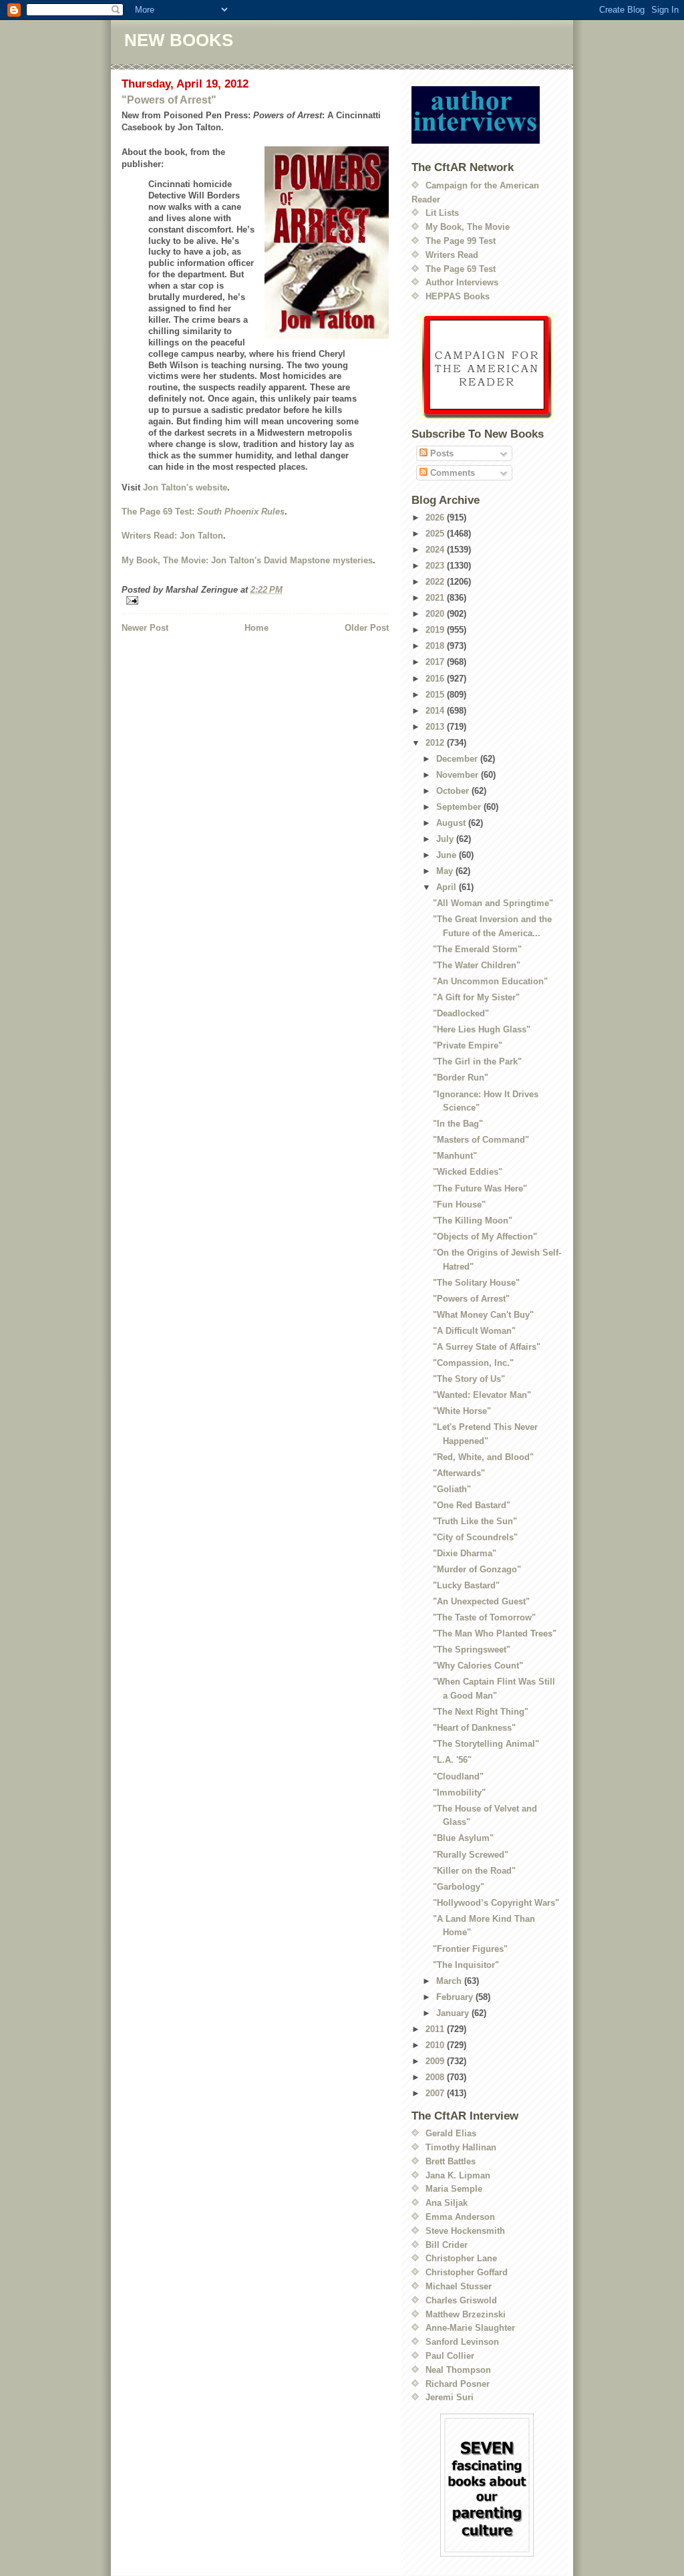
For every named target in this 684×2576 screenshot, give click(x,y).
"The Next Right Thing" (481, 1712)
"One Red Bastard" (472, 1505)
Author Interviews (462, 282)
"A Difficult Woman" (474, 1331)
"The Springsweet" (472, 1650)
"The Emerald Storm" (477, 949)
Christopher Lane (461, 2258)
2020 (436, 614)
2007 (436, 2093)
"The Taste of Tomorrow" (484, 1617)
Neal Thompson (458, 2370)
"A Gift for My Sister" (476, 997)
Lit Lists (442, 213)
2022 (436, 582)
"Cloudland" (458, 1776)
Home (256, 628)
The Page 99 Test (461, 241)
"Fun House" (459, 1204)
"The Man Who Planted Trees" (495, 1633)
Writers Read (452, 255)
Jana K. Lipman (458, 2175)
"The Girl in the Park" (477, 1061)
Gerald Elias (451, 2133)
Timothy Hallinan (461, 2147)
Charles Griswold (461, 2300)
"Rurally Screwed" (471, 1855)
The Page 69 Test (461, 269)
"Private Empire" (468, 1045)
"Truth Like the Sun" (475, 1521)
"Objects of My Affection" (485, 1237)
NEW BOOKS (179, 40)
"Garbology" (459, 1887)
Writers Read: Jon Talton (172, 536)
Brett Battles (451, 2161)
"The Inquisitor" (466, 1965)
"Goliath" (452, 1489)
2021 (436, 598)
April (448, 887)
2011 (436, 2029)
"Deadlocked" (461, 1013)
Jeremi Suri (450, 2397)
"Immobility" (459, 1793)
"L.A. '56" (452, 1760)
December (458, 759)
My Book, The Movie (468, 227)
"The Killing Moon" (473, 1221)
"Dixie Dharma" (465, 1553)
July (446, 839)
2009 (436, 2061)
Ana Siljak (447, 2203)
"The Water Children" (477, 965)
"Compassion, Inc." (473, 1363)
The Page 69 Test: (203, 512)
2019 (436, 630)
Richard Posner (458, 2384)
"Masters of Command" (481, 1140)
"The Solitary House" (476, 1283)
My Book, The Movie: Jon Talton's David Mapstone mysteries (247, 560)
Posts (441, 453)
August (452, 823)
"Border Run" (461, 1078)
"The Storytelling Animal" (486, 1744)
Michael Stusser (459, 2286)
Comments (451, 473)
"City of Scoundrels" (475, 1537)
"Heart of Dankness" (474, 1728)
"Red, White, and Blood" (483, 1457)
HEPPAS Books (458, 296)
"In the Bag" (458, 1124)
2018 (436, 646)
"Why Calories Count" (478, 1666)
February (456, 1997)
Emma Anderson (460, 2217)
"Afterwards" (459, 1473)
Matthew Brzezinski (466, 2314)
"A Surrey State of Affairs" (487, 1347)
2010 (436, 2045)
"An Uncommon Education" (490, 981)
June (448, 855)
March (450, 1981)
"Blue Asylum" (463, 1838)
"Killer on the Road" (474, 1871)
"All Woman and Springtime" (493, 903)
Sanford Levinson (462, 2342)
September (460, 807)
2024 (436, 550)
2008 (436, 2077)
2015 (436, 695)
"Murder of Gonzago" (477, 1569)
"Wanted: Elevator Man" (482, 1395)
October (454, 791)
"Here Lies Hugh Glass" (482, 1029)
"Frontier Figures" (470, 1949)
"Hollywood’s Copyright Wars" (496, 1903)
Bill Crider (447, 2245)
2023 (436, 566)
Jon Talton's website (185, 487)
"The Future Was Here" (480, 1188)
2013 (436, 727)
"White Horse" (462, 1411)
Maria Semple (454, 2189)
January (454, 2013)
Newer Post (145, 628)
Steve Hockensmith (465, 2231)
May (446, 871)
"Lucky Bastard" (466, 1585)
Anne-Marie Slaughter (470, 2328)
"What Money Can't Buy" (483, 1315)
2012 (436, 743)
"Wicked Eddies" (468, 1172)
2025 (436, 534)
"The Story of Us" (469, 1379)
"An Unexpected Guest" (481, 1601)
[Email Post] (255, 600)
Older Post (367, 628)
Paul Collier (450, 2356)
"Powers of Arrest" (169, 100)
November (459, 775)
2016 (436, 679)
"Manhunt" (455, 1156)
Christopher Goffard (467, 2272)
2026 (436, 518)
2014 (436, 711)
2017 (436, 662)
